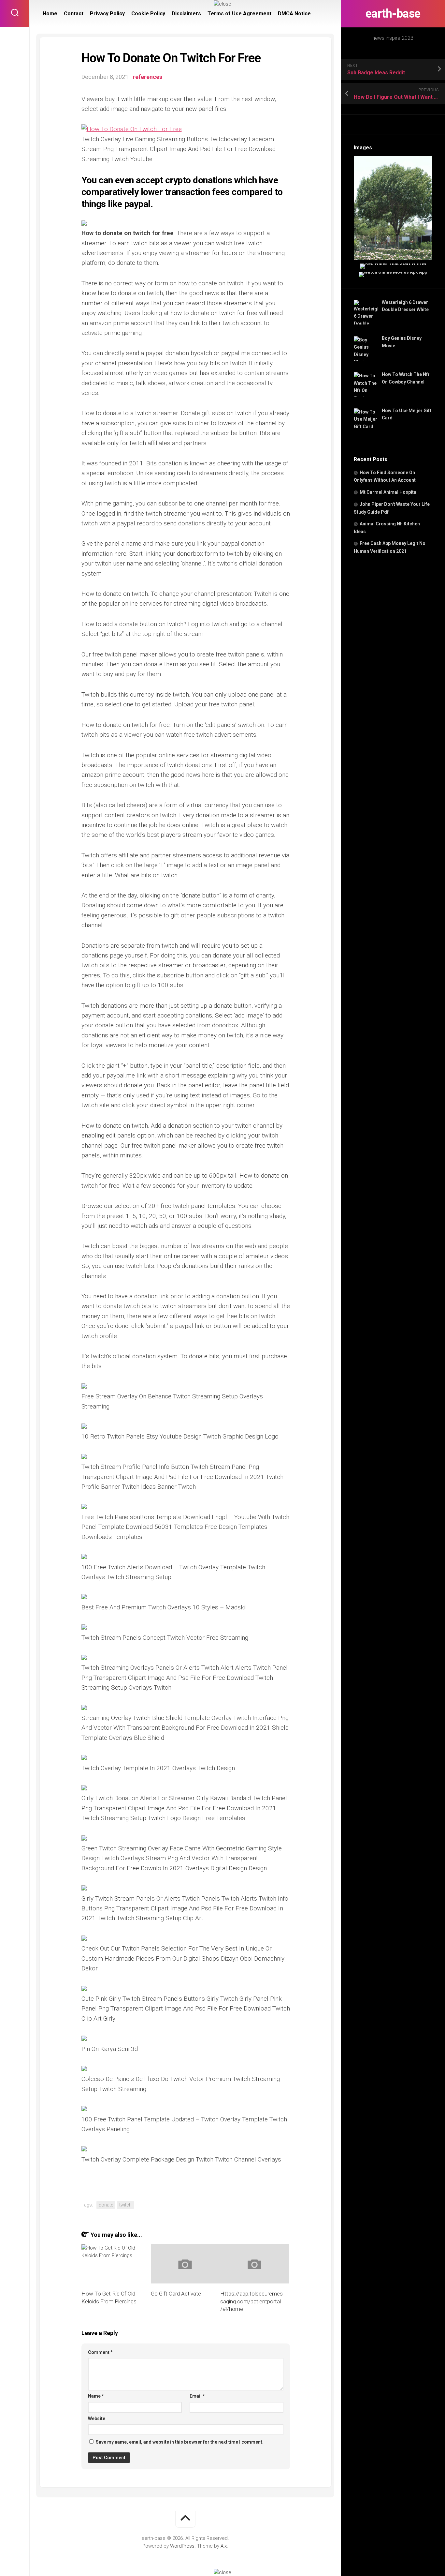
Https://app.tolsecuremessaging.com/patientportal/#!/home (251, 2301)
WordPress (182, 2546)
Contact (74, 14)
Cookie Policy (148, 14)
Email (197, 2396)
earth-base (393, 14)
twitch (125, 2205)
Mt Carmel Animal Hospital (389, 492)
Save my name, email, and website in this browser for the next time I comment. (180, 2442)
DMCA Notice (294, 14)
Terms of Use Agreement (239, 14)
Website (97, 2418)
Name (96, 2396)
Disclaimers (186, 14)
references (148, 77)
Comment (100, 2352)
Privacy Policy (107, 14)
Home (50, 14)
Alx (224, 2546)
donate (106, 2205)
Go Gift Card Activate (176, 2294)
